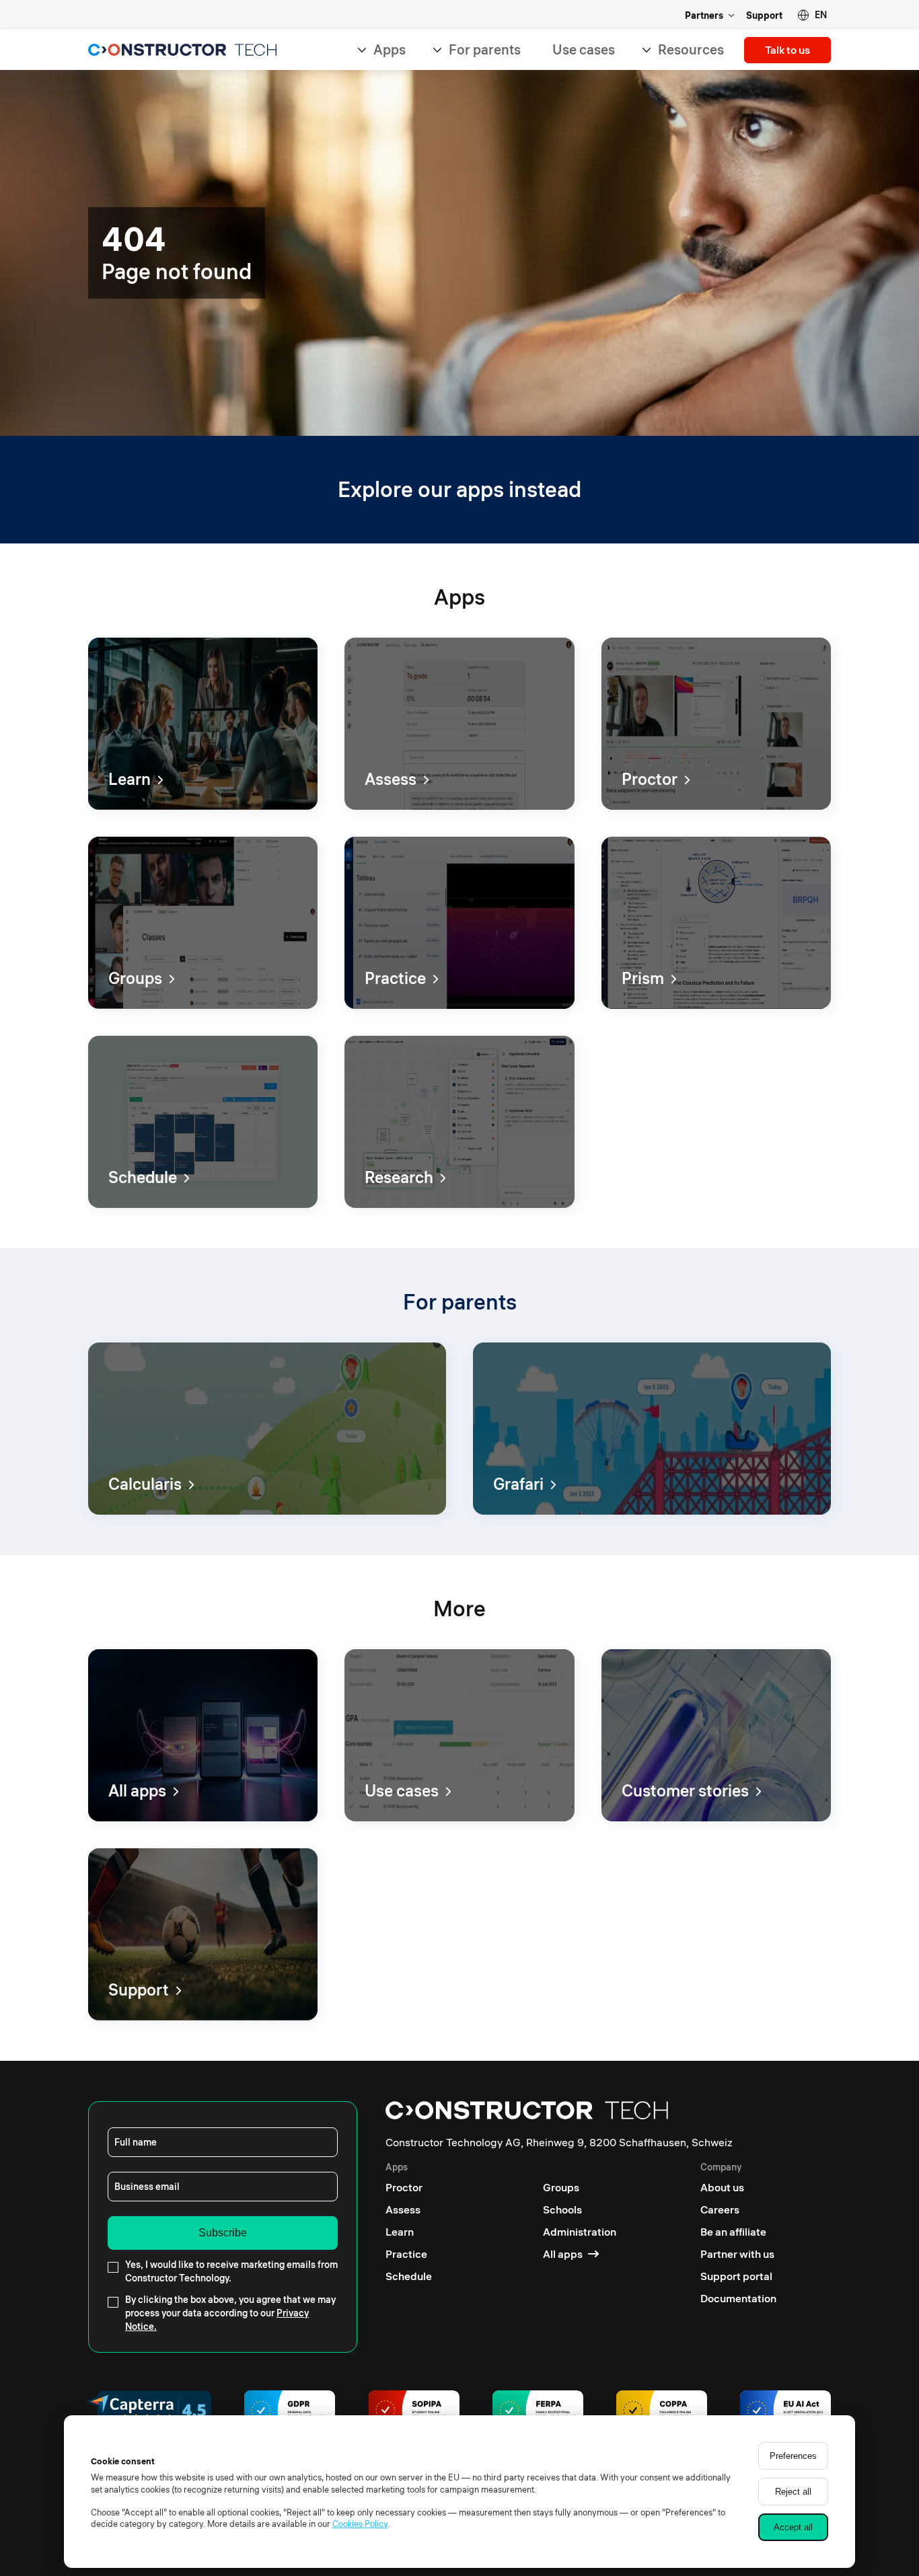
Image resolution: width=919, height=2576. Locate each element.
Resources (691, 49)
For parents (485, 49)
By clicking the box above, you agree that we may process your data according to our (230, 2313)
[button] (812, 15)
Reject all (793, 2492)
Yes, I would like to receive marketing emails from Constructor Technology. (231, 2271)
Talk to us (787, 50)
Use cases (584, 49)
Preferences (793, 2456)
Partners (704, 15)
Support (764, 15)
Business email (147, 2187)
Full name (136, 2142)
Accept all (793, 2527)
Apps (390, 49)
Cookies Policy (360, 2524)
